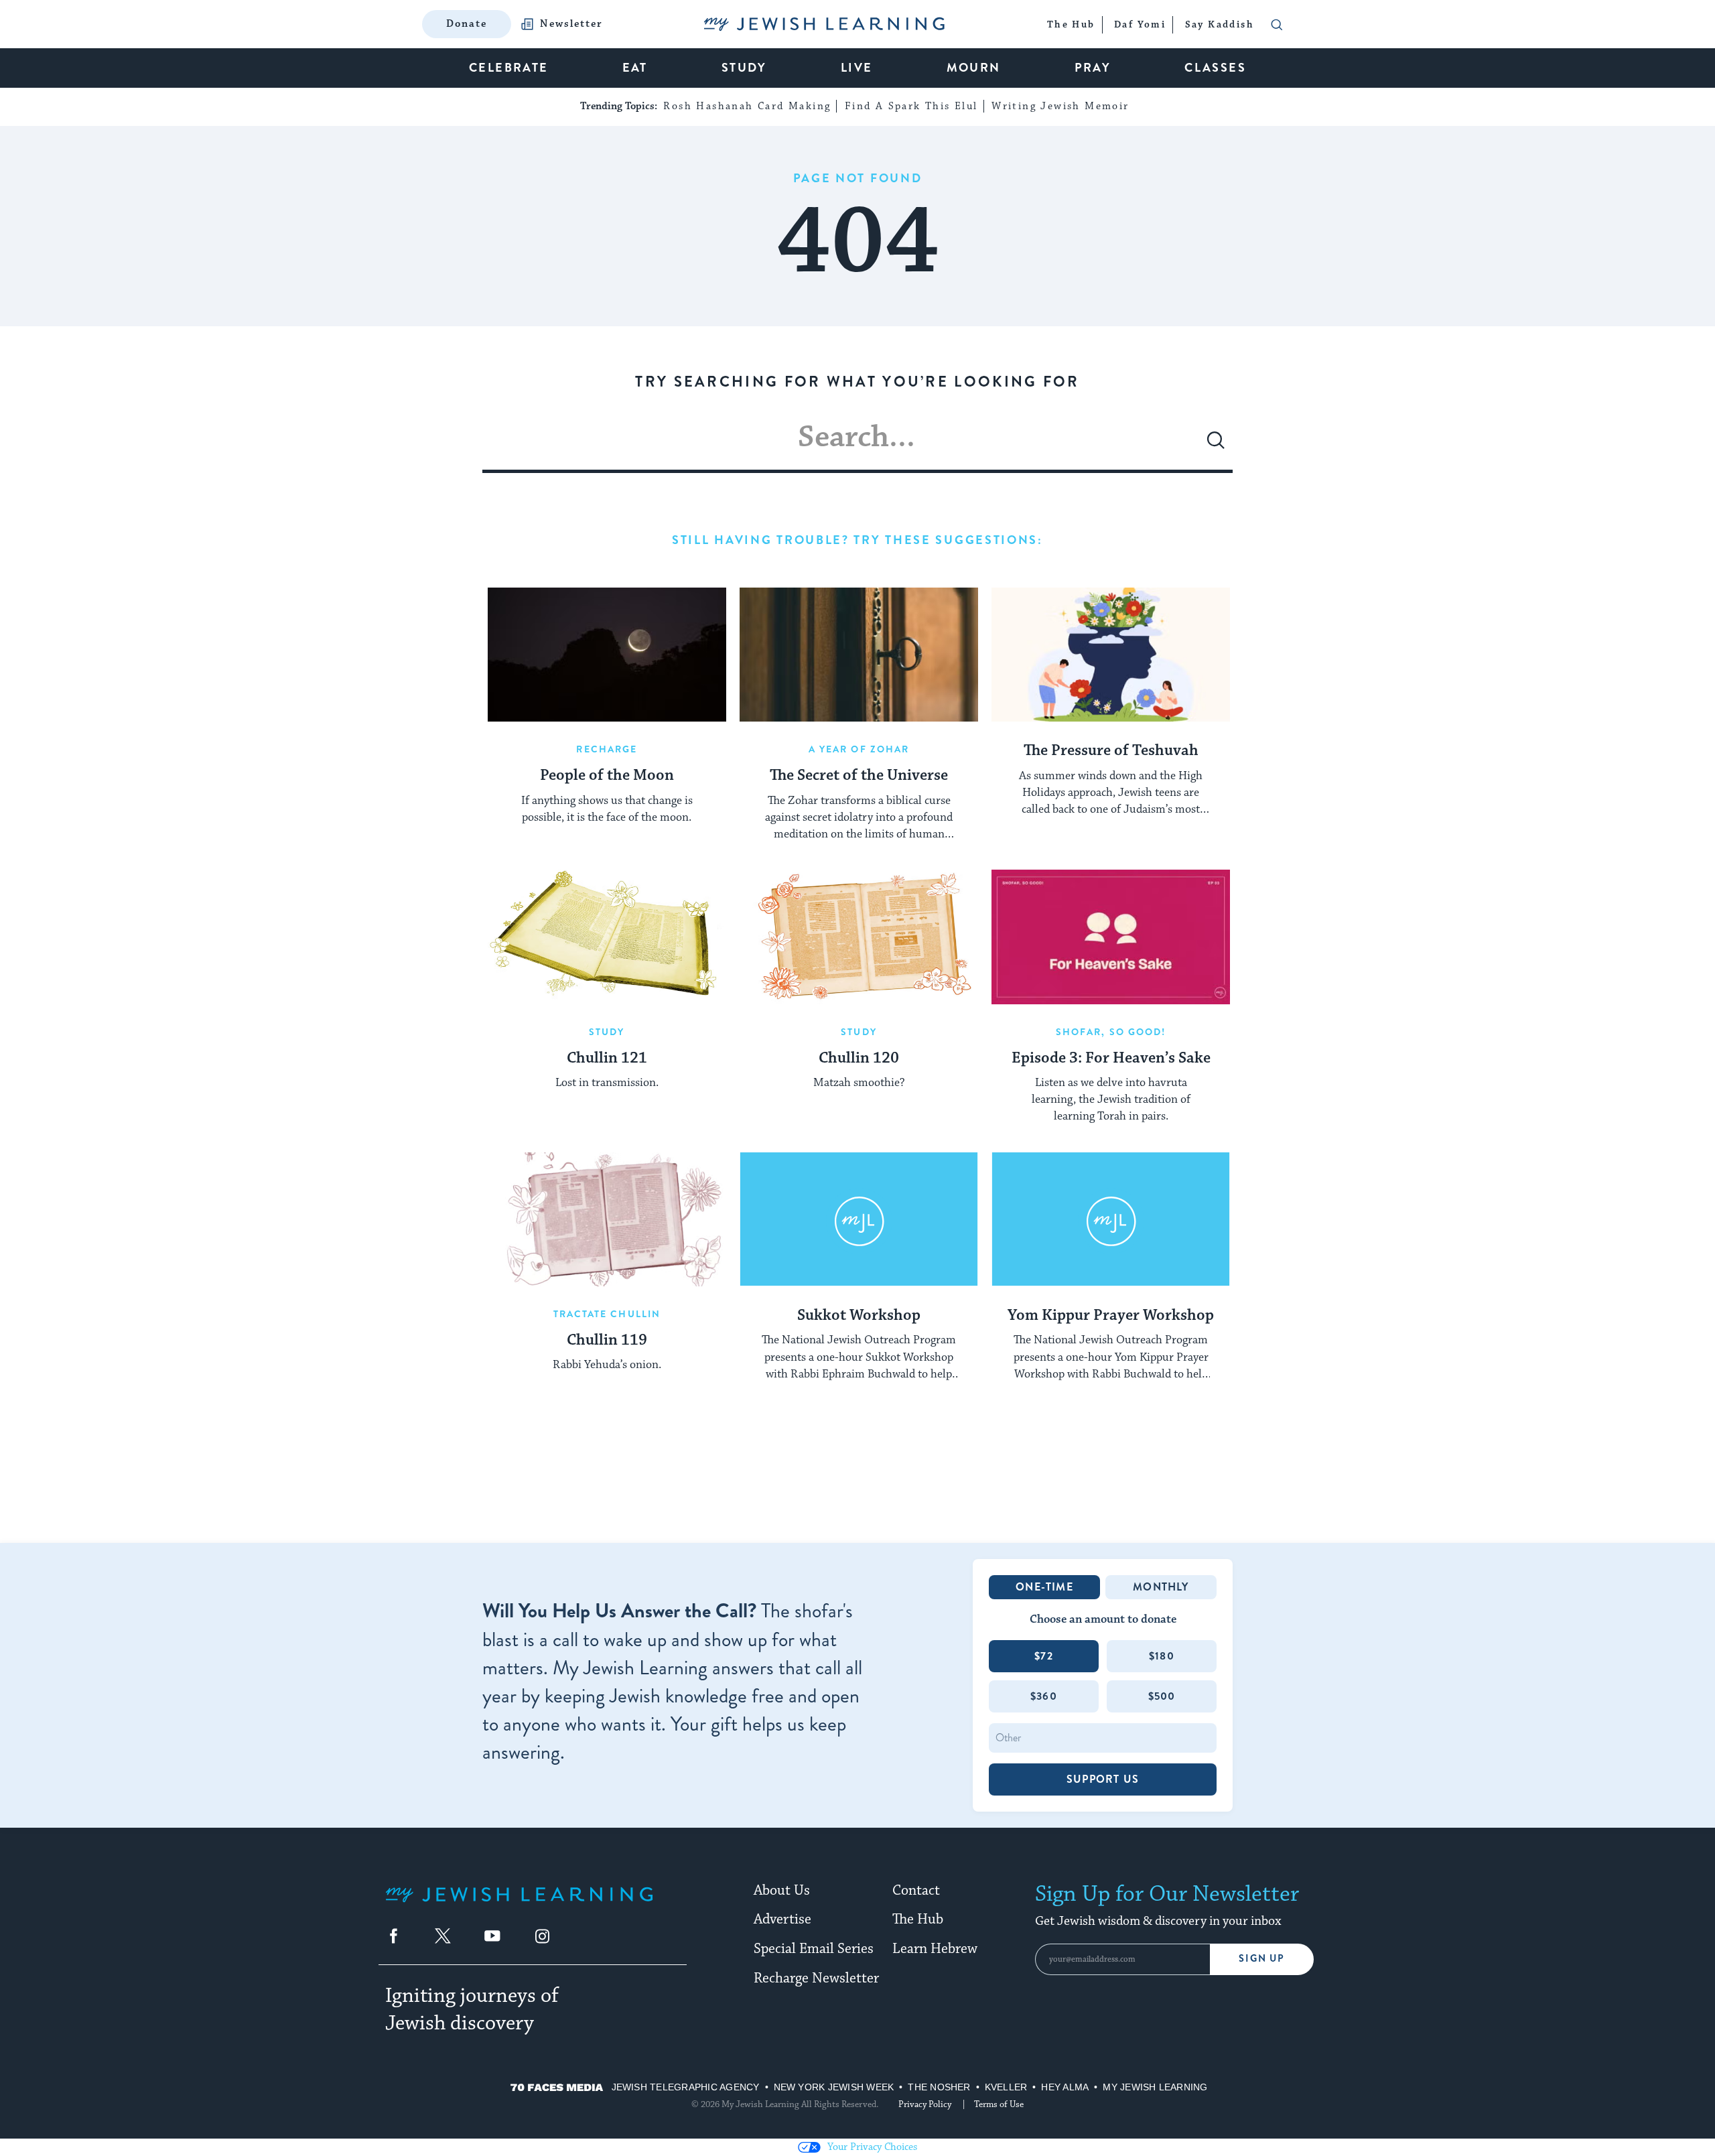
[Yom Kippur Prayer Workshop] (1111, 1219)
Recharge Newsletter (816, 1978)
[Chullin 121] (607, 937)
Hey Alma (1065, 2087)
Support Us (1103, 1779)
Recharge (607, 749)
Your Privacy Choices (872, 2147)
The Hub (918, 1919)
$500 (1162, 1696)
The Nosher (939, 2087)
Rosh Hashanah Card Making (747, 106)
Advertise (782, 1919)
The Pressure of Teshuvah (1111, 751)
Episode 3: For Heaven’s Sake (1111, 1059)
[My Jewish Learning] (519, 1905)
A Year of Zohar (859, 749)
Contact (916, 1891)
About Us (782, 1891)
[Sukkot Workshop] (859, 1219)
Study (607, 1032)
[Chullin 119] (607, 1219)
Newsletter (571, 24)
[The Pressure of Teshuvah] (1111, 655)
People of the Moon (607, 776)
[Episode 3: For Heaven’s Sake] (1111, 937)
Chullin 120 (859, 1059)
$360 (1044, 1696)
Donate (467, 24)
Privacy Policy (925, 2104)
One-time (1044, 1587)
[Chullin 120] (859, 937)
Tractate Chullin (607, 1314)
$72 (1044, 1656)
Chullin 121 (607, 1059)
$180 (1162, 1656)
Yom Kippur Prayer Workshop (1111, 1316)
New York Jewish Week (834, 2087)
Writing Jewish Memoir (1060, 106)
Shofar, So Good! (1111, 1032)
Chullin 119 (607, 1341)
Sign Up (1262, 1959)
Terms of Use (999, 2104)
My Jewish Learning (1155, 2087)
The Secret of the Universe (859, 776)
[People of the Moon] (607, 655)
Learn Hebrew (935, 1949)
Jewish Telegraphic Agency (686, 2087)
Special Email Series (814, 1949)
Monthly (1161, 1587)
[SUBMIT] (1216, 446)
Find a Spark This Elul (911, 106)
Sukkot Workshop (859, 1316)
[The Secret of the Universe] (859, 655)
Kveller (1006, 2087)
